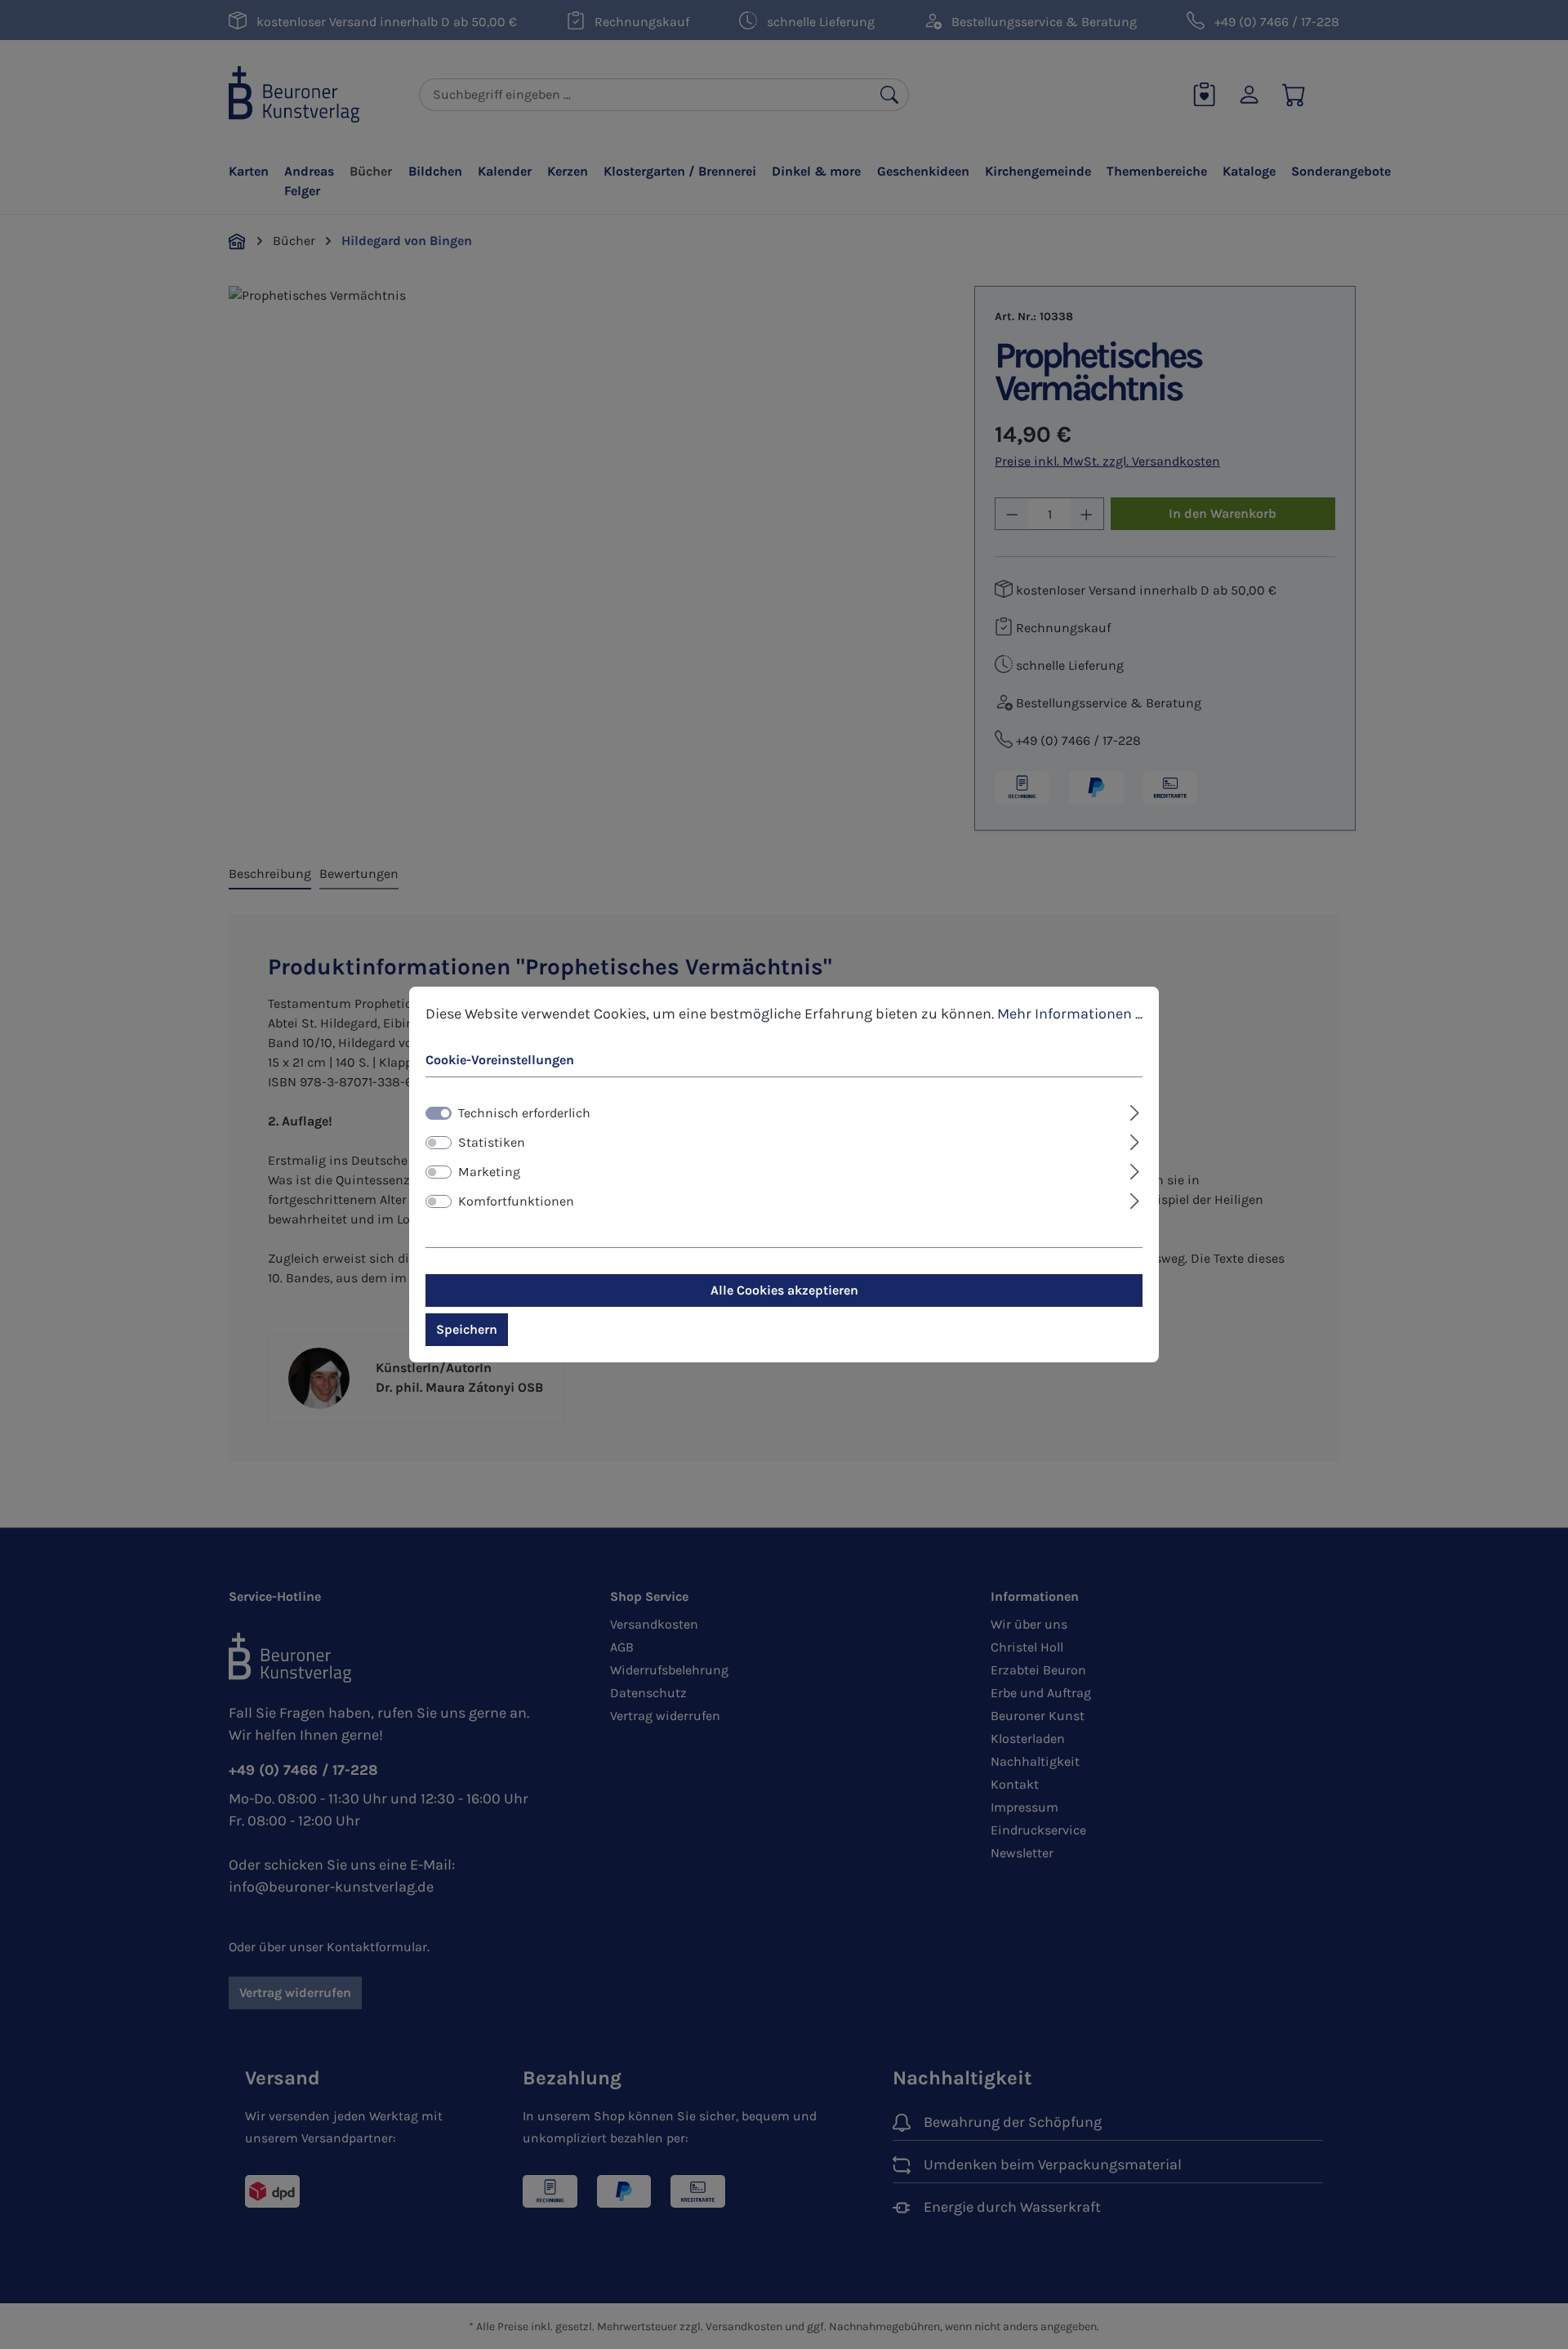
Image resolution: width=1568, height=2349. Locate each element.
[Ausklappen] (1135, 1111)
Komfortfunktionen (516, 1201)
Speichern (467, 1329)
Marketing (489, 1172)
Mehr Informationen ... (1070, 1014)
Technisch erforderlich (524, 1113)
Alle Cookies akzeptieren (784, 1290)
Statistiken (492, 1142)
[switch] (439, 1143)
